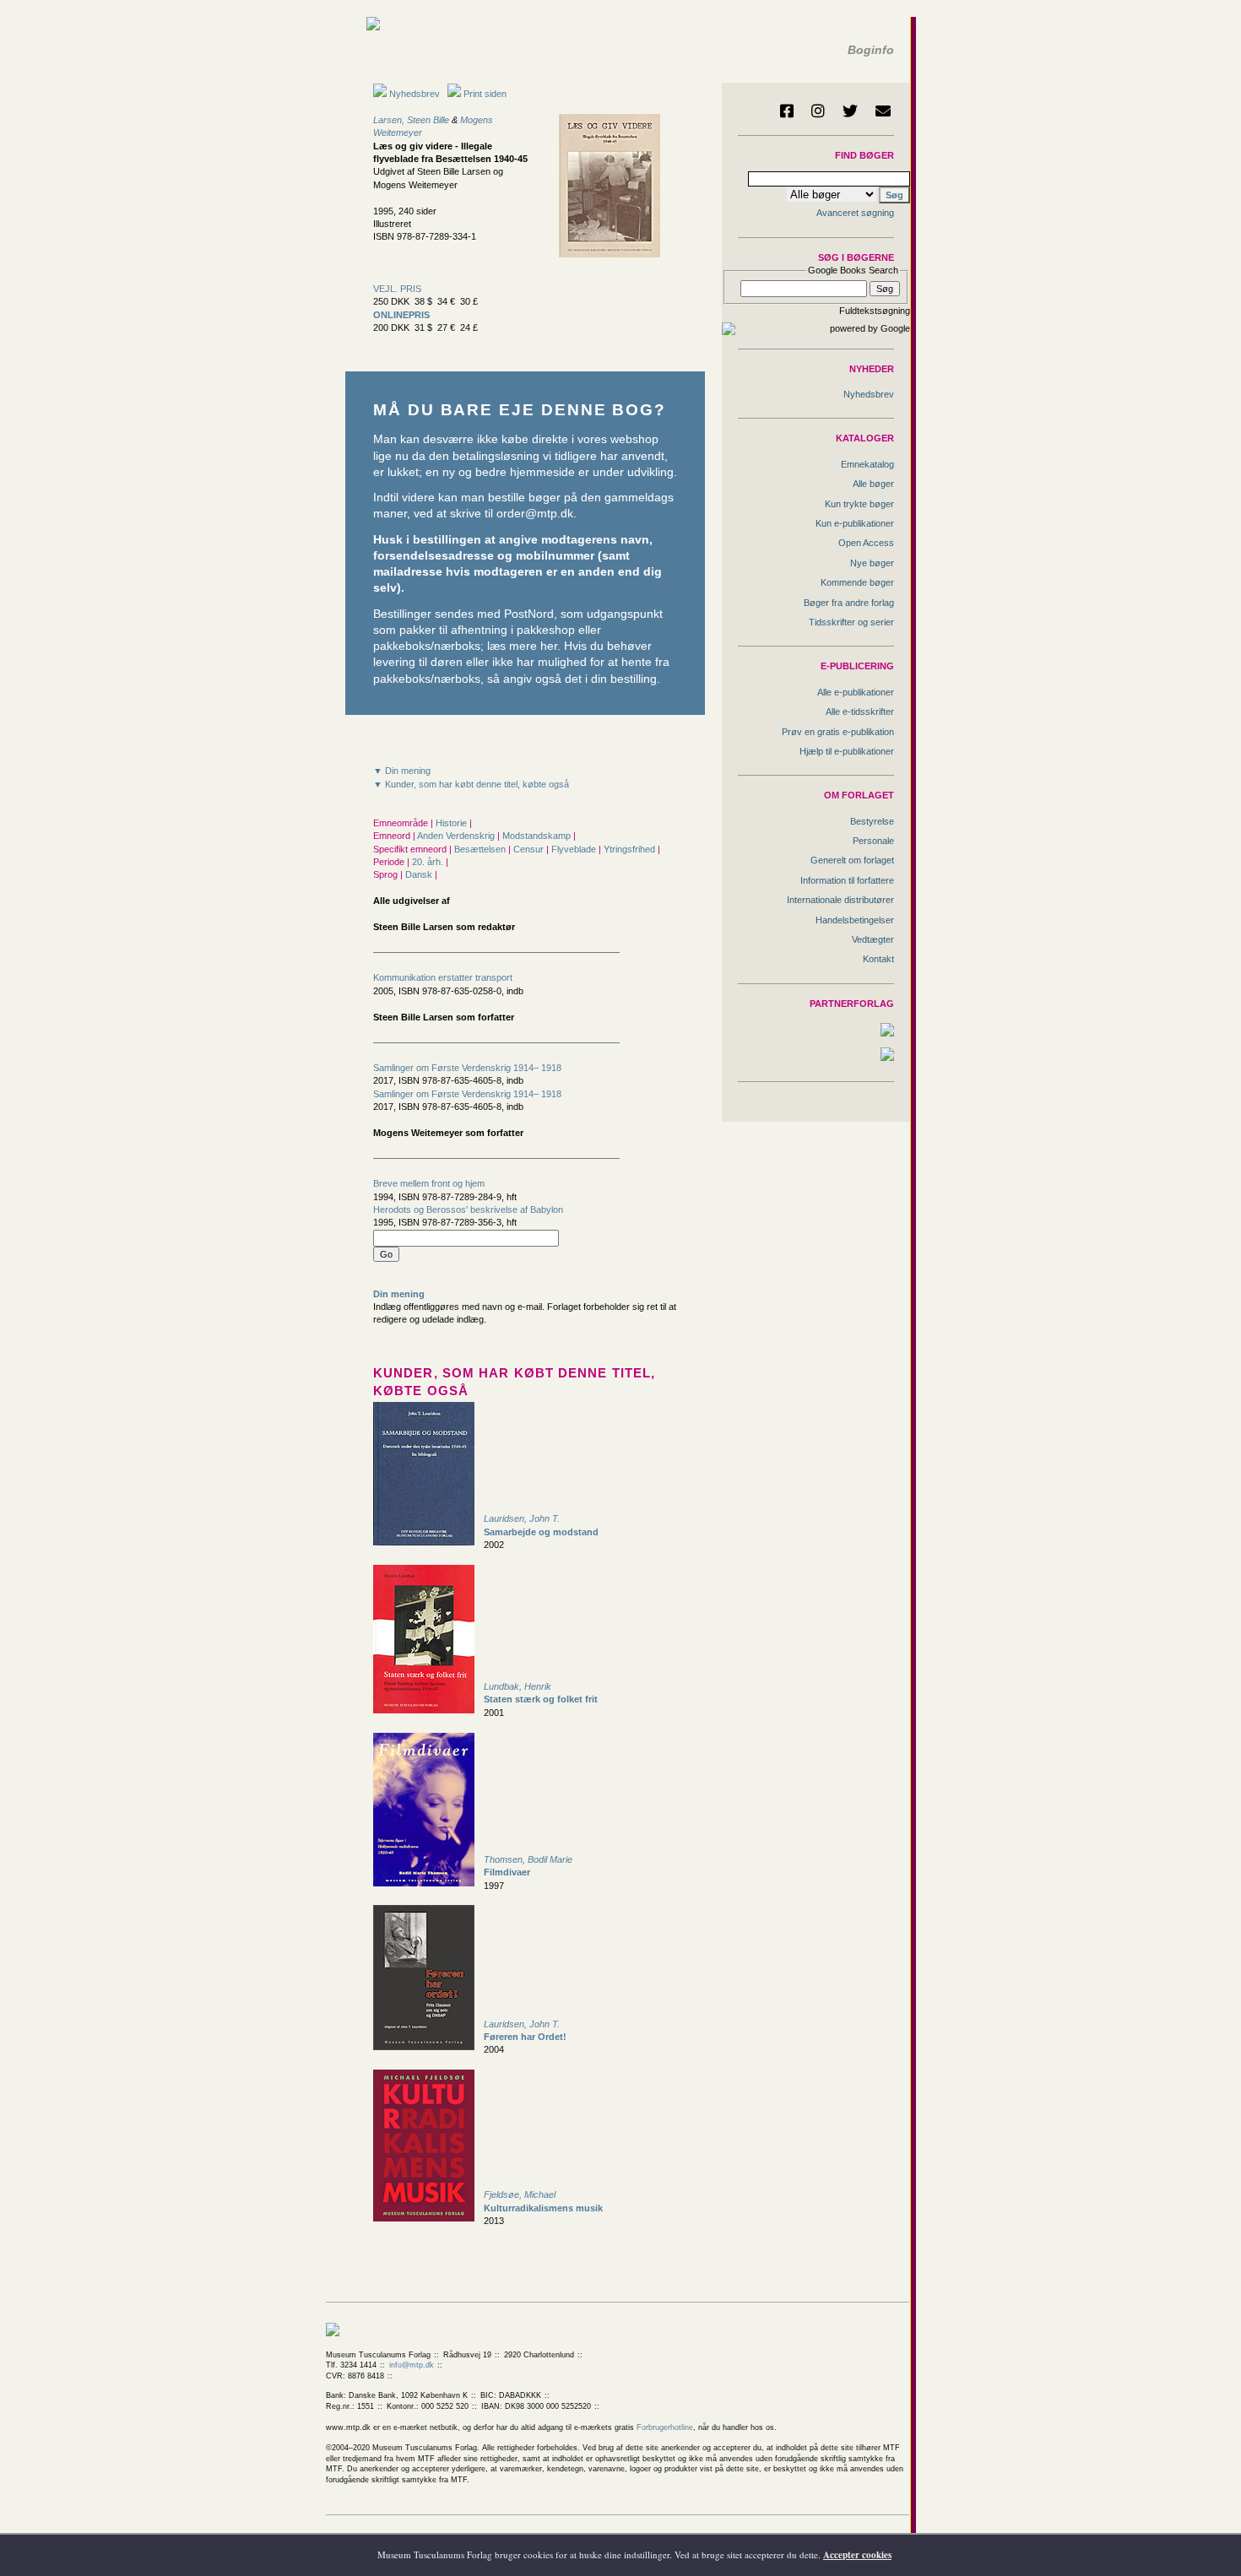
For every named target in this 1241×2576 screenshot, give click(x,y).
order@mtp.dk (535, 514)
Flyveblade (575, 849)
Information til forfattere (847, 880)
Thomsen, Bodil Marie (528, 1859)
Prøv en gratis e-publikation (838, 732)
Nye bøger (872, 563)
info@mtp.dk (412, 2365)
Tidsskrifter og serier (851, 622)
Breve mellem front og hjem (429, 1183)
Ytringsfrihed (631, 849)
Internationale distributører (840, 900)
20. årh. (429, 862)
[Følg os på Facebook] (787, 111)
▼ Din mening (402, 771)
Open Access (866, 543)
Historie (453, 823)
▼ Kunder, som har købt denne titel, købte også (471, 784)
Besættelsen (481, 849)
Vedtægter (873, 939)
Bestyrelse (872, 821)
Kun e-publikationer (855, 523)
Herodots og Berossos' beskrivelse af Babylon (468, 1210)
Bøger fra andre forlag (849, 603)
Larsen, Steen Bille (411, 120)
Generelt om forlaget (852, 860)
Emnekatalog (867, 464)
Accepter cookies (857, 2555)
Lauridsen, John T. (522, 1518)
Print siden (485, 94)
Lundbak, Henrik (518, 1686)
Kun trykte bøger (859, 504)
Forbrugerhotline (665, 2427)
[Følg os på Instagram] (818, 111)
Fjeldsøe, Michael (520, 2194)
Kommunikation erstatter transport (443, 977)
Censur (530, 849)
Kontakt (878, 959)
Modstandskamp (538, 836)
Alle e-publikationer (856, 692)
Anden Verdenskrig (457, 836)
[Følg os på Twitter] (850, 111)
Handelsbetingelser (855, 920)
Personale (873, 841)
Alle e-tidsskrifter (860, 712)
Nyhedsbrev (413, 94)
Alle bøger (873, 484)
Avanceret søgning (855, 213)
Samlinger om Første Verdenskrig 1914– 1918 (467, 1068)
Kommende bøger (857, 582)
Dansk (420, 874)
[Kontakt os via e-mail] (883, 111)
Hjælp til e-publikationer (847, 751)
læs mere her (522, 646)
